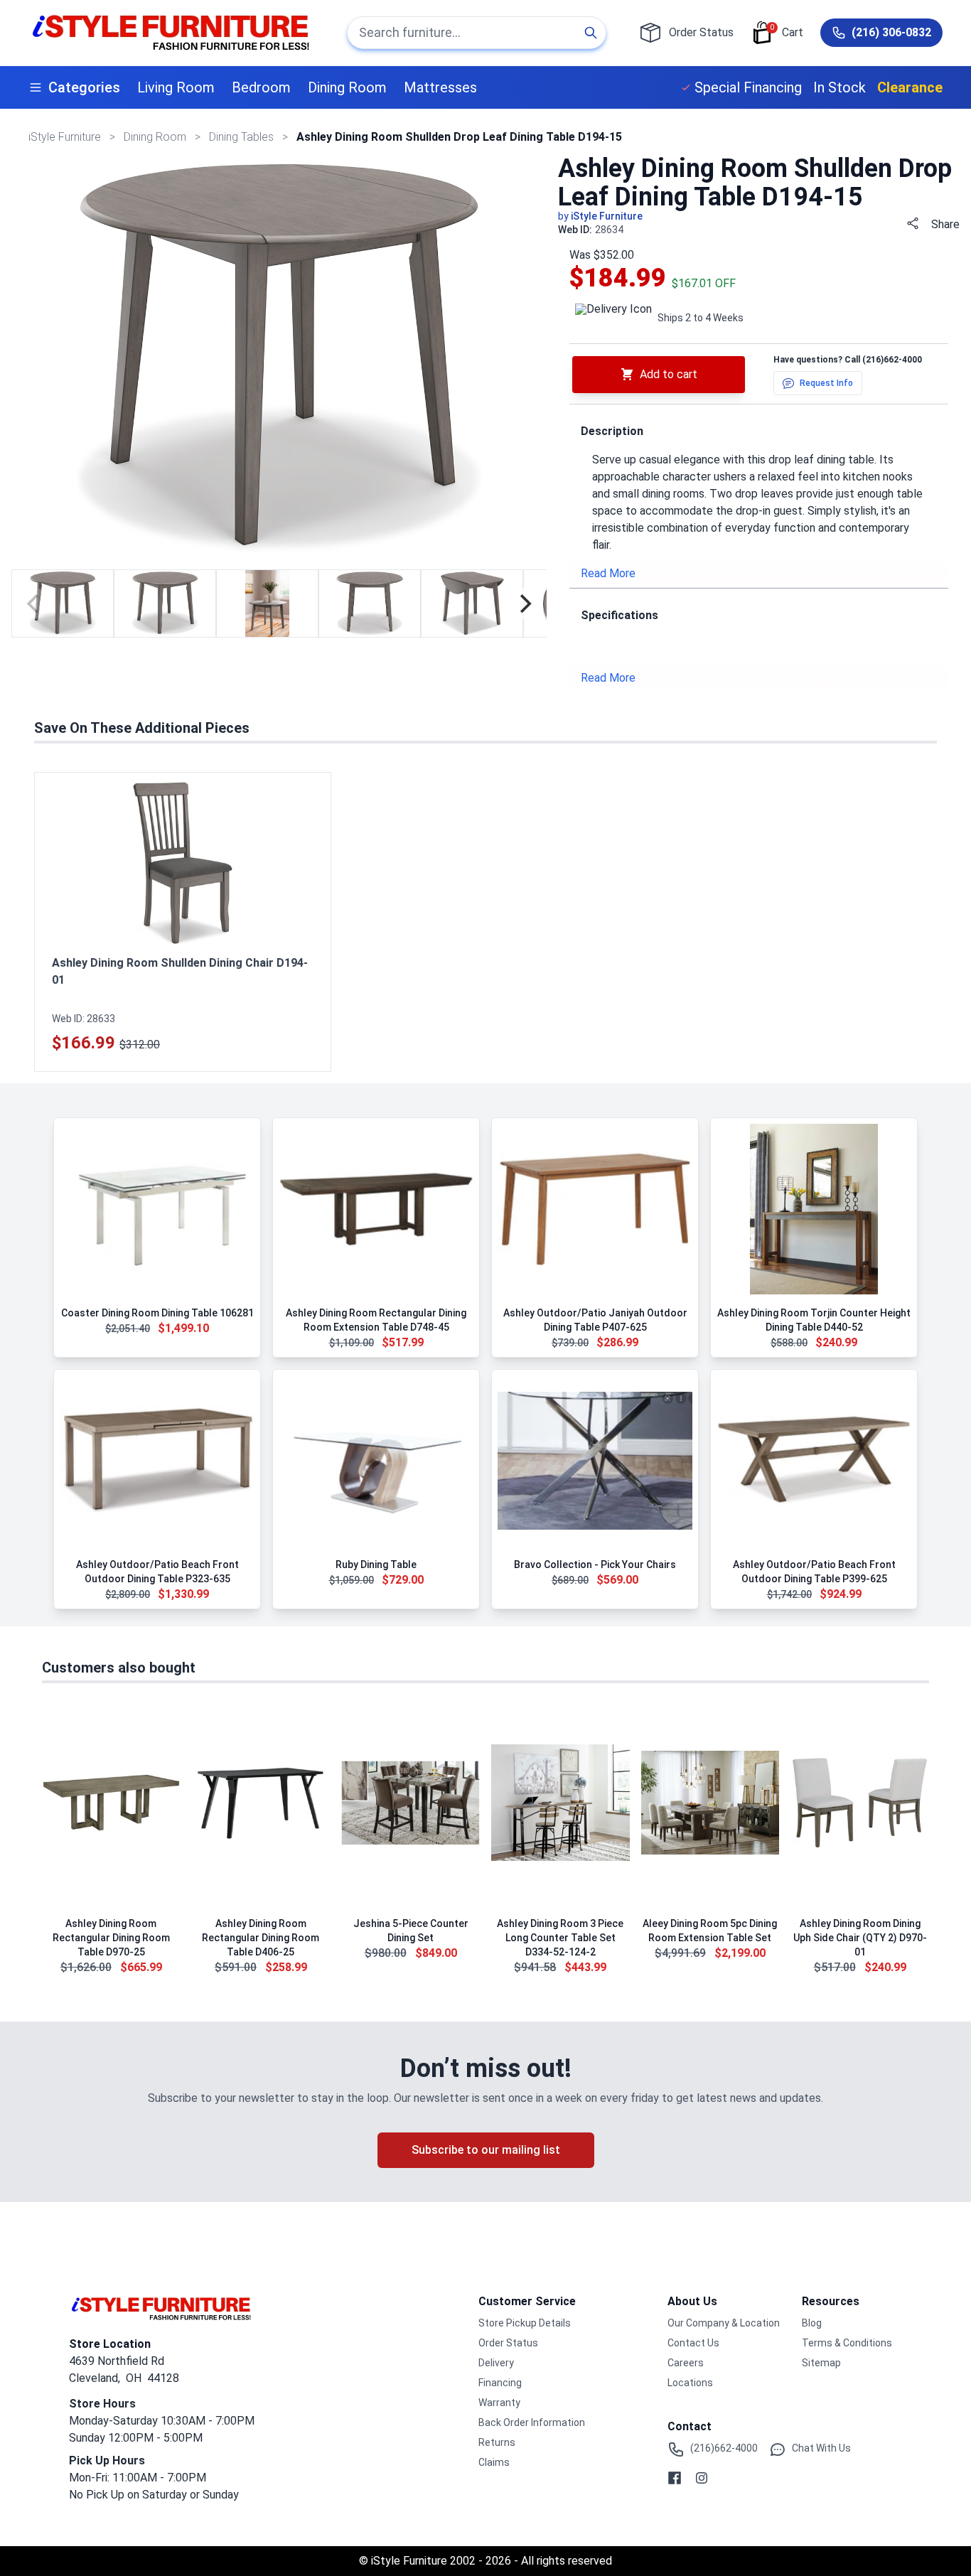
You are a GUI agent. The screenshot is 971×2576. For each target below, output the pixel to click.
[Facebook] (675, 2478)
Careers (686, 2363)
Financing (500, 2383)
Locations (690, 2383)
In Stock (839, 87)
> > (156, 137)
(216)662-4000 (892, 360)
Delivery (496, 2363)
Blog (812, 2323)
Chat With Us (821, 2448)
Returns (497, 2442)
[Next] (524, 603)
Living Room (176, 87)
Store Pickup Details (525, 2323)
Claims (494, 2462)
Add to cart (669, 374)
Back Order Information (532, 2422)
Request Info (826, 383)
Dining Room (347, 87)
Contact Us (693, 2343)
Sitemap (821, 2363)
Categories (84, 87)
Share (945, 224)
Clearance (910, 87)
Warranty (499, 2403)
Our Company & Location (724, 2323)
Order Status (508, 2343)
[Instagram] (702, 2478)
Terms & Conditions (847, 2343)
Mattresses (440, 87)
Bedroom (261, 87)
